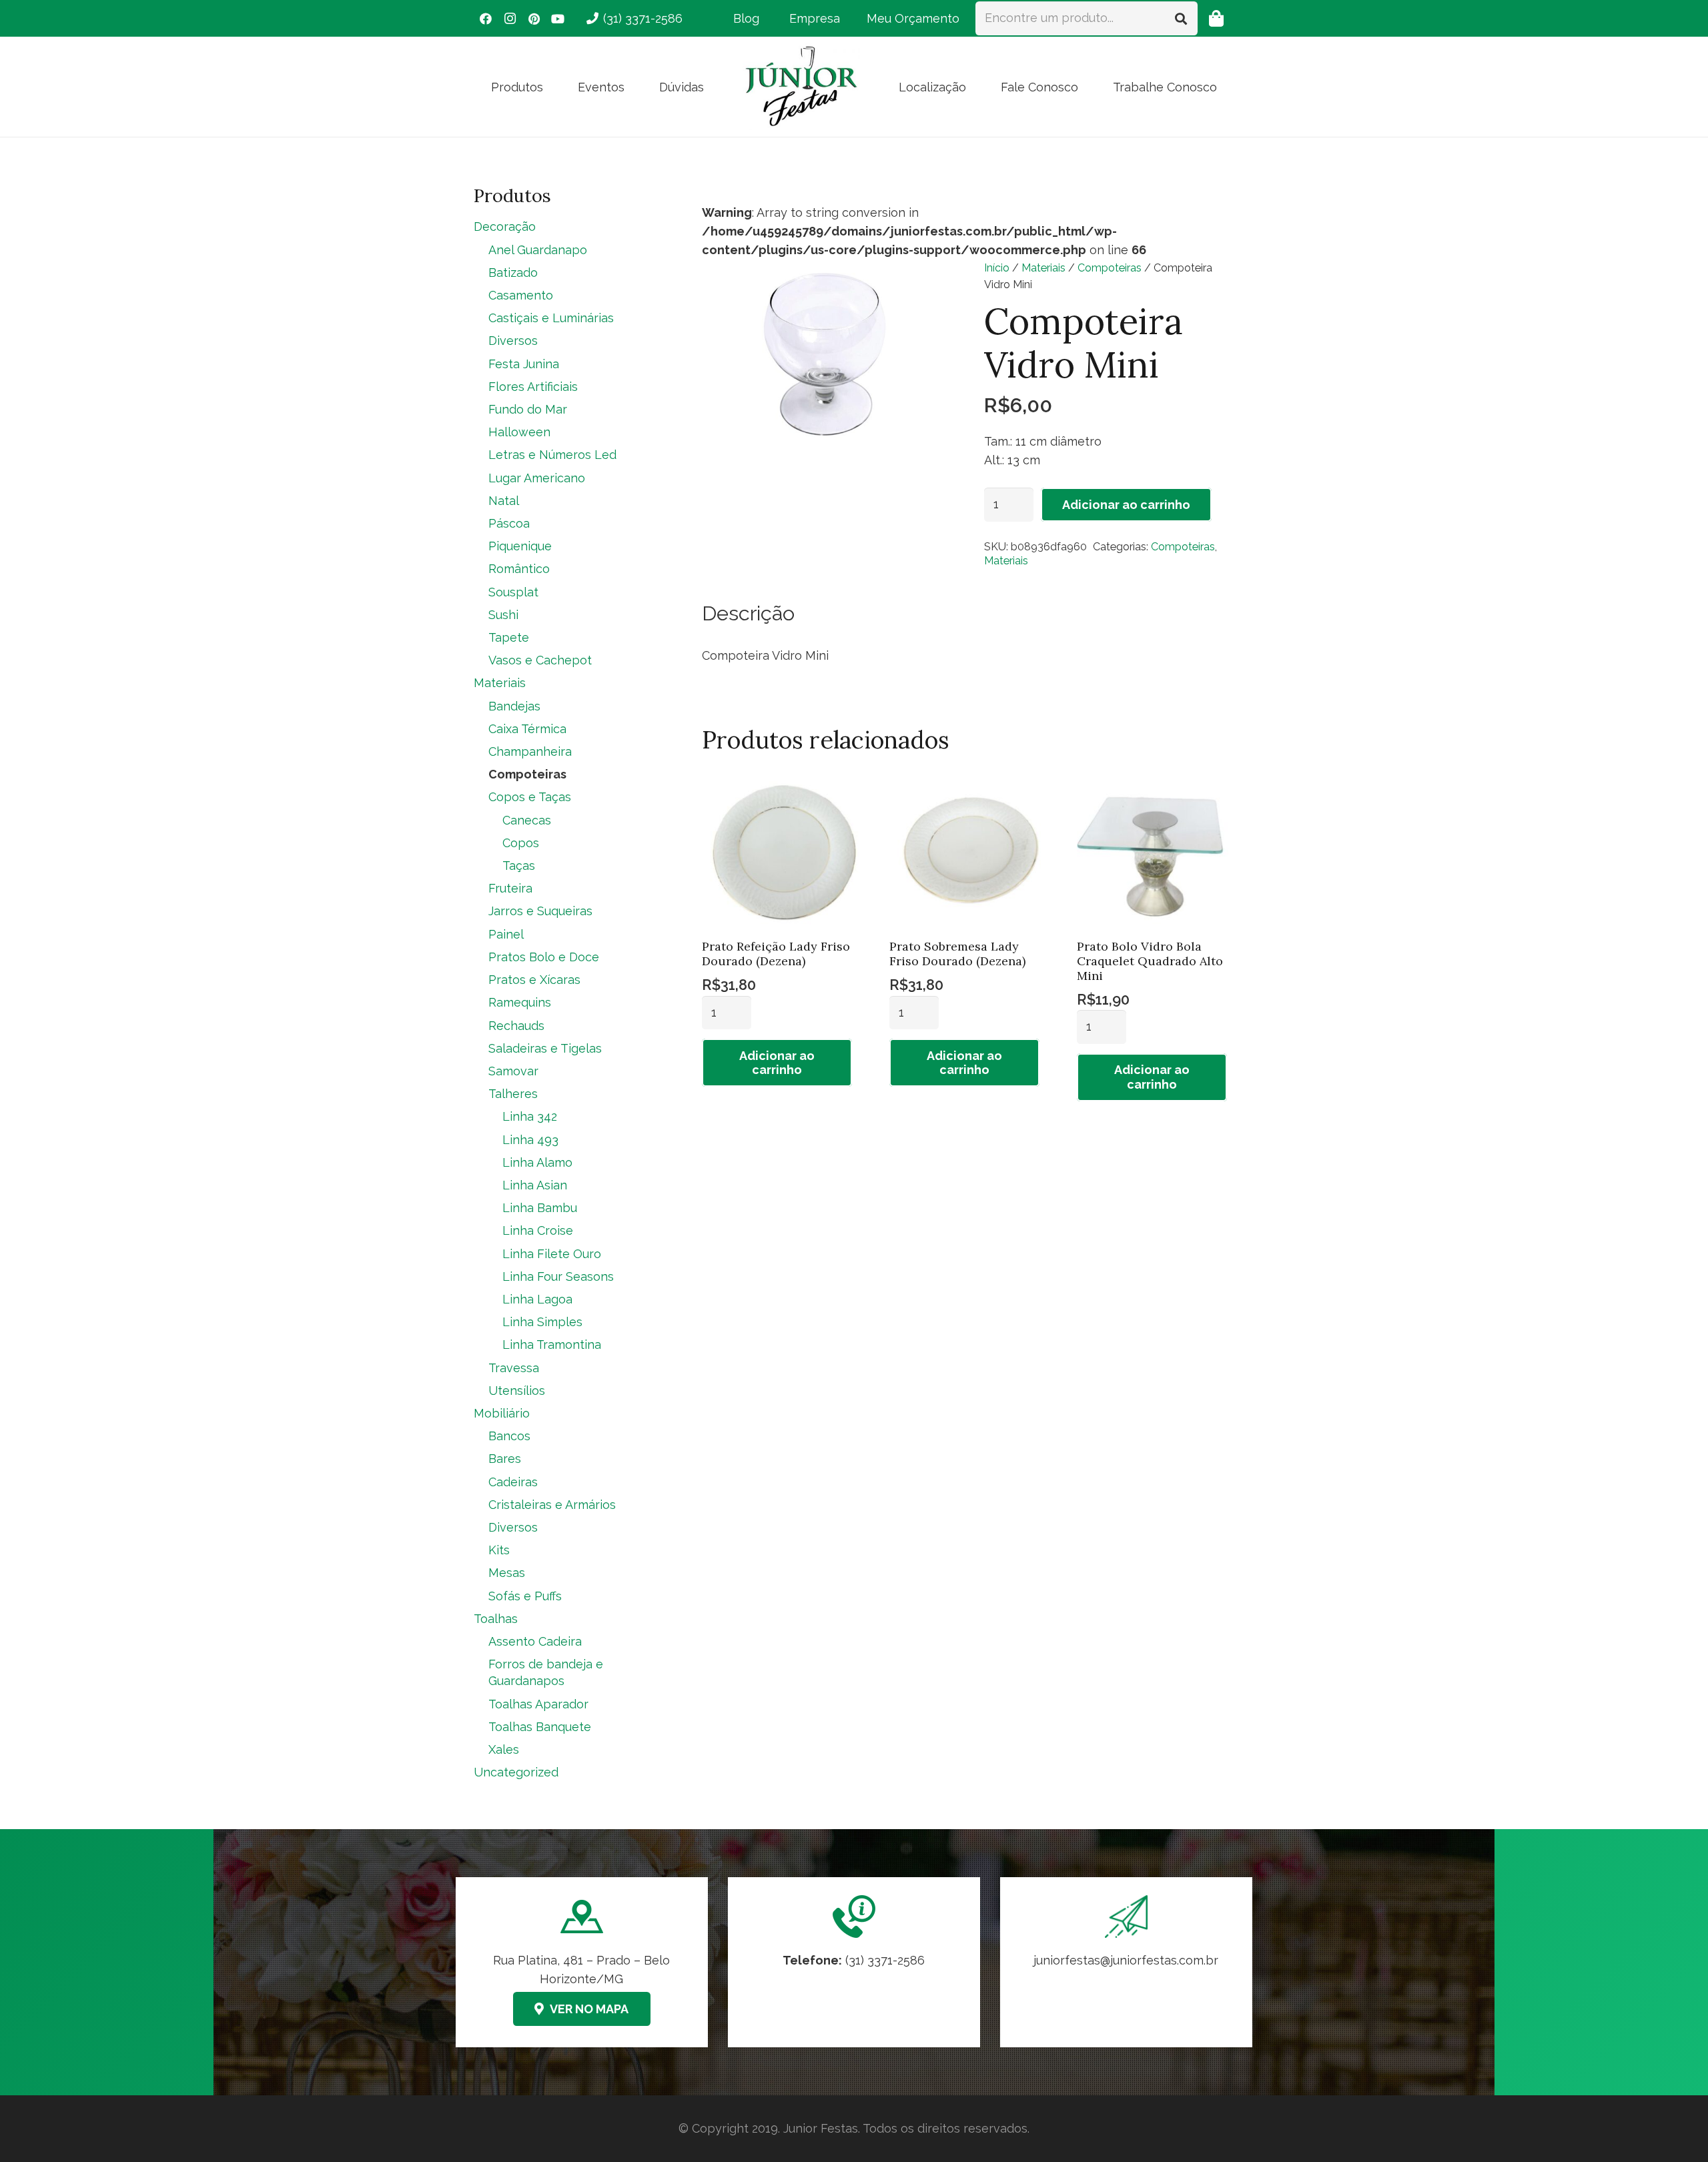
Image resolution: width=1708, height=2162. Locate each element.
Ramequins (520, 1002)
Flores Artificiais (533, 387)
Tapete (509, 637)
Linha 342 (530, 1116)
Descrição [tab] (748, 613)
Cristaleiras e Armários (552, 1505)
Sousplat (513, 592)
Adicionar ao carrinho (1126, 505)
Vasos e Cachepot (540, 660)
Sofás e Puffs (525, 1596)
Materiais (1043, 268)
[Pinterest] (534, 19)
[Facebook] (486, 19)
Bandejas (514, 706)
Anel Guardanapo (538, 250)
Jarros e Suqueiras (540, 911)
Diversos (513, 341)
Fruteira (510, 888)
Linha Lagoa (537, 1299)
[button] (554, 87)
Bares (505, 1459)
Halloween (519, 432)
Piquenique (520, 546)
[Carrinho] (1216, 18)
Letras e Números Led (552, 455)
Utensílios (517, 1391)
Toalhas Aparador (538, 1704)
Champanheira (530, 751)
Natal (504, 501)
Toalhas (496, 1619)
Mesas (507, 1573)
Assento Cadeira (535, 1641)
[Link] (1126, 1962)
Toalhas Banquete (540, 1727)
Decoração (505, 226)
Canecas (527, 820)
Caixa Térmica (527, 729)
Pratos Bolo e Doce (544, 957)
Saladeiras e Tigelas (545, 1048)
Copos (521, 843)
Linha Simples (542, 1322)
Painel (506, 934)
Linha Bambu (540, 1208)
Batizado (513, 273)
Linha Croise (538, 1230)
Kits (499, 1550)
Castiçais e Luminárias (551, 318)
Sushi (503, 615)
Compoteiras (1110, 268)
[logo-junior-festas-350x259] (801, 87)
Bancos (509, 1436)
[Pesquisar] (1181, 18)
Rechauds (516, 1026)
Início (997, 268)
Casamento (521, 295)
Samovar (513, 1071)
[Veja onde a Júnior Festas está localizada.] (582, 1962)
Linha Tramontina (552, 1344)
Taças (519, 866)
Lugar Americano (537, 478)
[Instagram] (510, 19)
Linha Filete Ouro (552, 1254)
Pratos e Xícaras (534, 980)
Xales (504, 1749)
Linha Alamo (537, 1162)
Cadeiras (513, 1482)
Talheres (513, 1094)
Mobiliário (502, 1413)
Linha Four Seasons (558, 1276)
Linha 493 (530, 1140)
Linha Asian (535, 1185)
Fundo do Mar (528, 409)
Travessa (514, 1368)
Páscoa (509, 523)
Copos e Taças (530, 797)
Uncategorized (516, 1772)
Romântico (519, 569)
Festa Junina (524, 364)
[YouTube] (558, 19)
